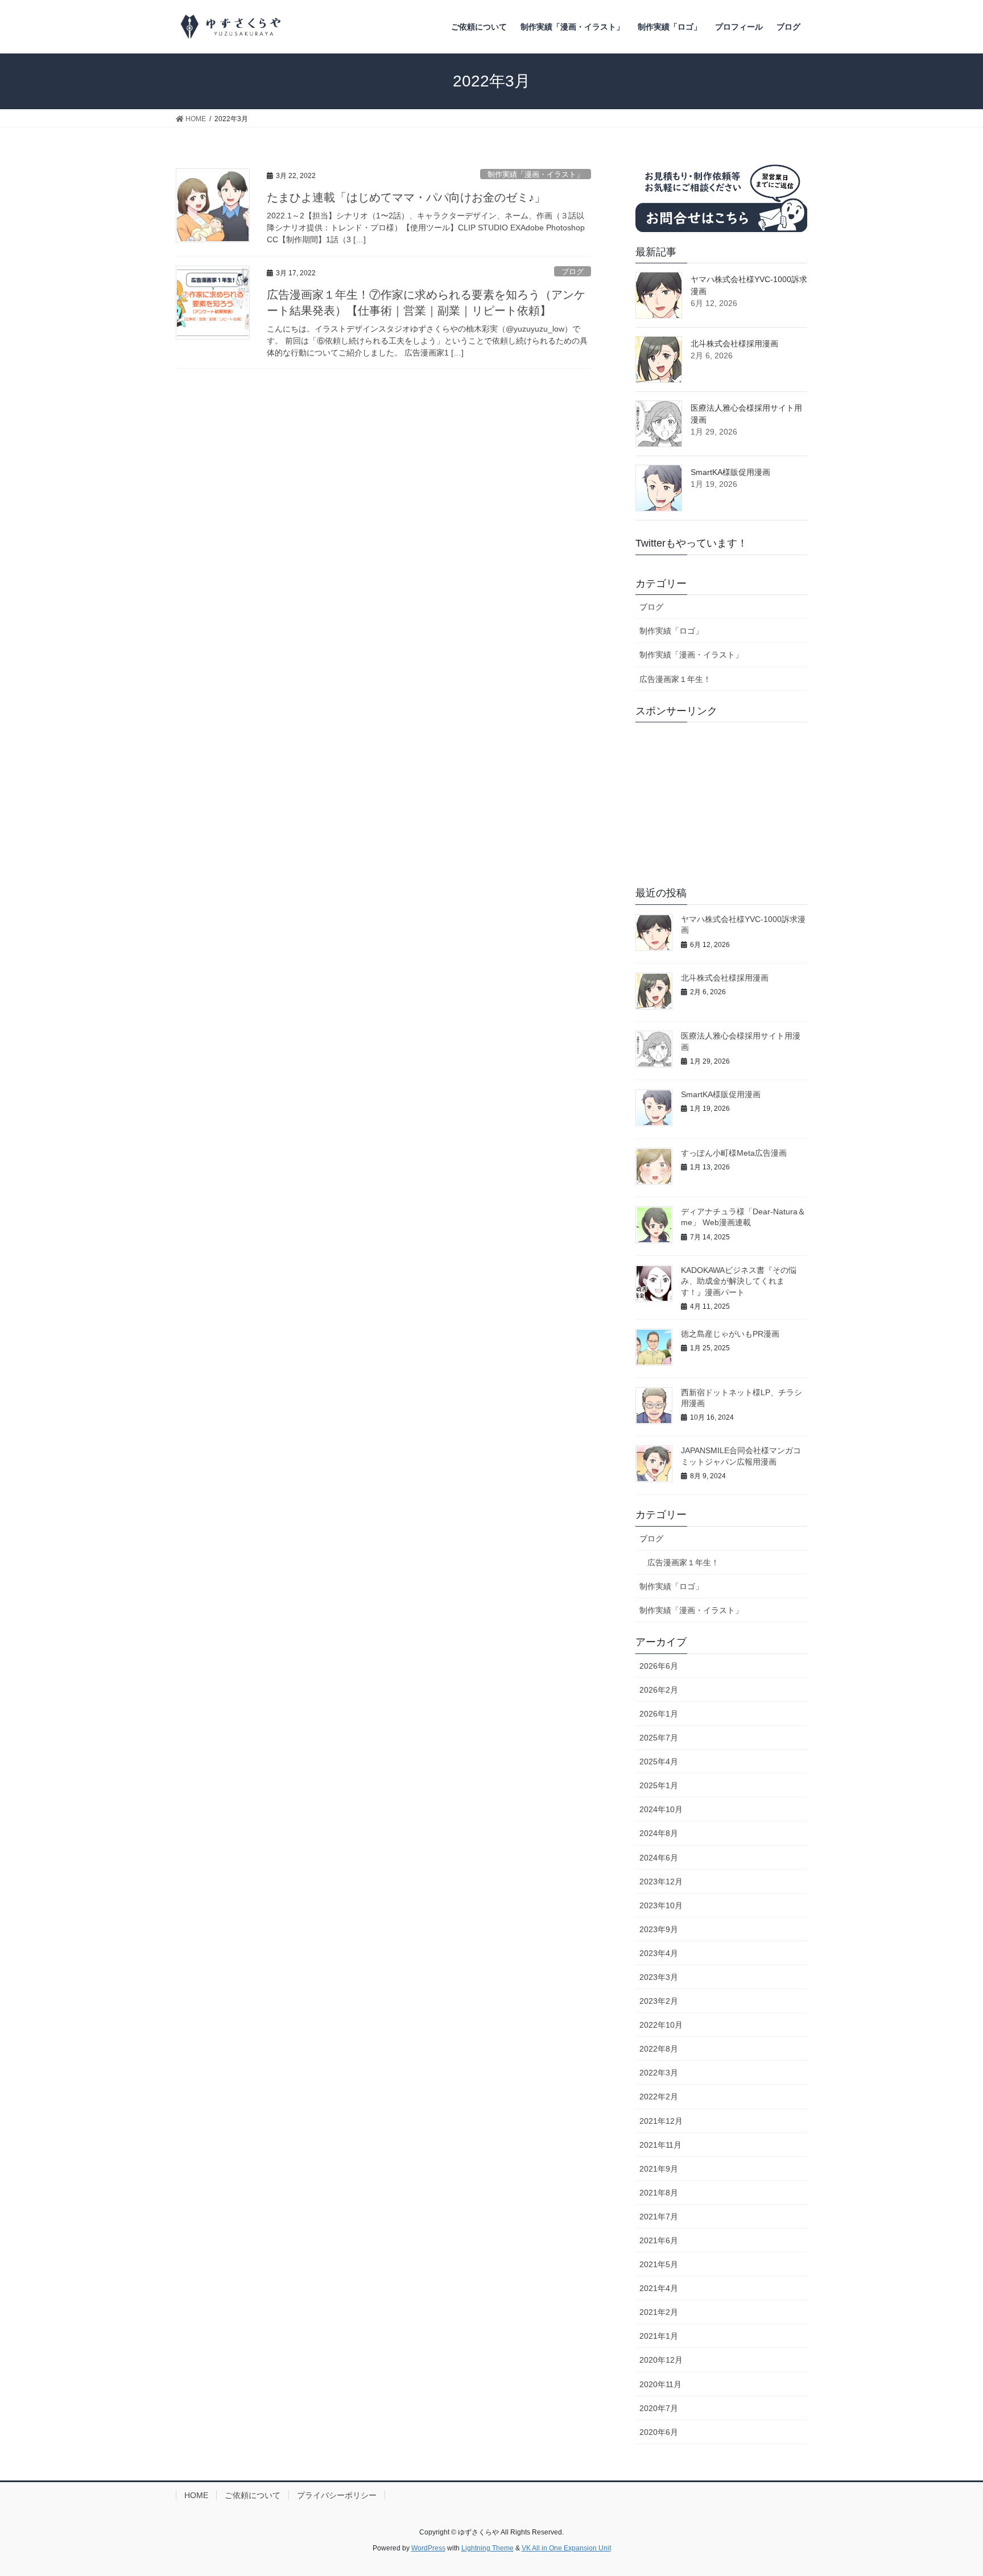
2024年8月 (659, 1833)
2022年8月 (659, 2049)
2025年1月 (659, 1785)
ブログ (573, 272)
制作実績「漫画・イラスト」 (536, 174)
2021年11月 (660, 2145)
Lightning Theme (488, 2548)
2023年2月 (659, 2001)
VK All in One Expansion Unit (566, 2548)
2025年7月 (659, 1738)
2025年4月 (659, 1762)
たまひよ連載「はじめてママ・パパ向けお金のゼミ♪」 (406, 197)
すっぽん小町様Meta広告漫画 (734, 1153)
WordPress (428, 2548)
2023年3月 (659, 1977)
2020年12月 (661, 2360)
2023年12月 (661, 1882)
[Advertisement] (721, 802)
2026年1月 (659, 1714)
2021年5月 (659, 2264)
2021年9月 (659, 2169)
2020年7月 (659, 2408)
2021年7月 (659, 2217)
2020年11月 (660, 2384)
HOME (196, 2495)
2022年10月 (661, 2025)
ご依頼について (253, 2495)
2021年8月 (659, 2193)
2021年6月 (659, 2240)
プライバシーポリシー (337, 2495)
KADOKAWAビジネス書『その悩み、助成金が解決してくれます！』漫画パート (739, 1281)
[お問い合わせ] (721, 195)
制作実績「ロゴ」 (671, 631)
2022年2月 (659, 2097)
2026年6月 (659, 1666)
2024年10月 (661, 1809)
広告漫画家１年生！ (675, 679)
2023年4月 (659, 1953)
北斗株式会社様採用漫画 (734, 344)
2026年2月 (659, 1690)
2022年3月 (659, 2073)
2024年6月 (659, 1858)
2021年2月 (659, 2312)
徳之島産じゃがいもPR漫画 (730, 1334)
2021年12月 (661, 2121)
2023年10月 (661, 1905)
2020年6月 (659, 2432)
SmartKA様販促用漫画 (730, 472)
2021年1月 (659, 2336)
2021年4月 (659, 2288)
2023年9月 (659, 1929)
